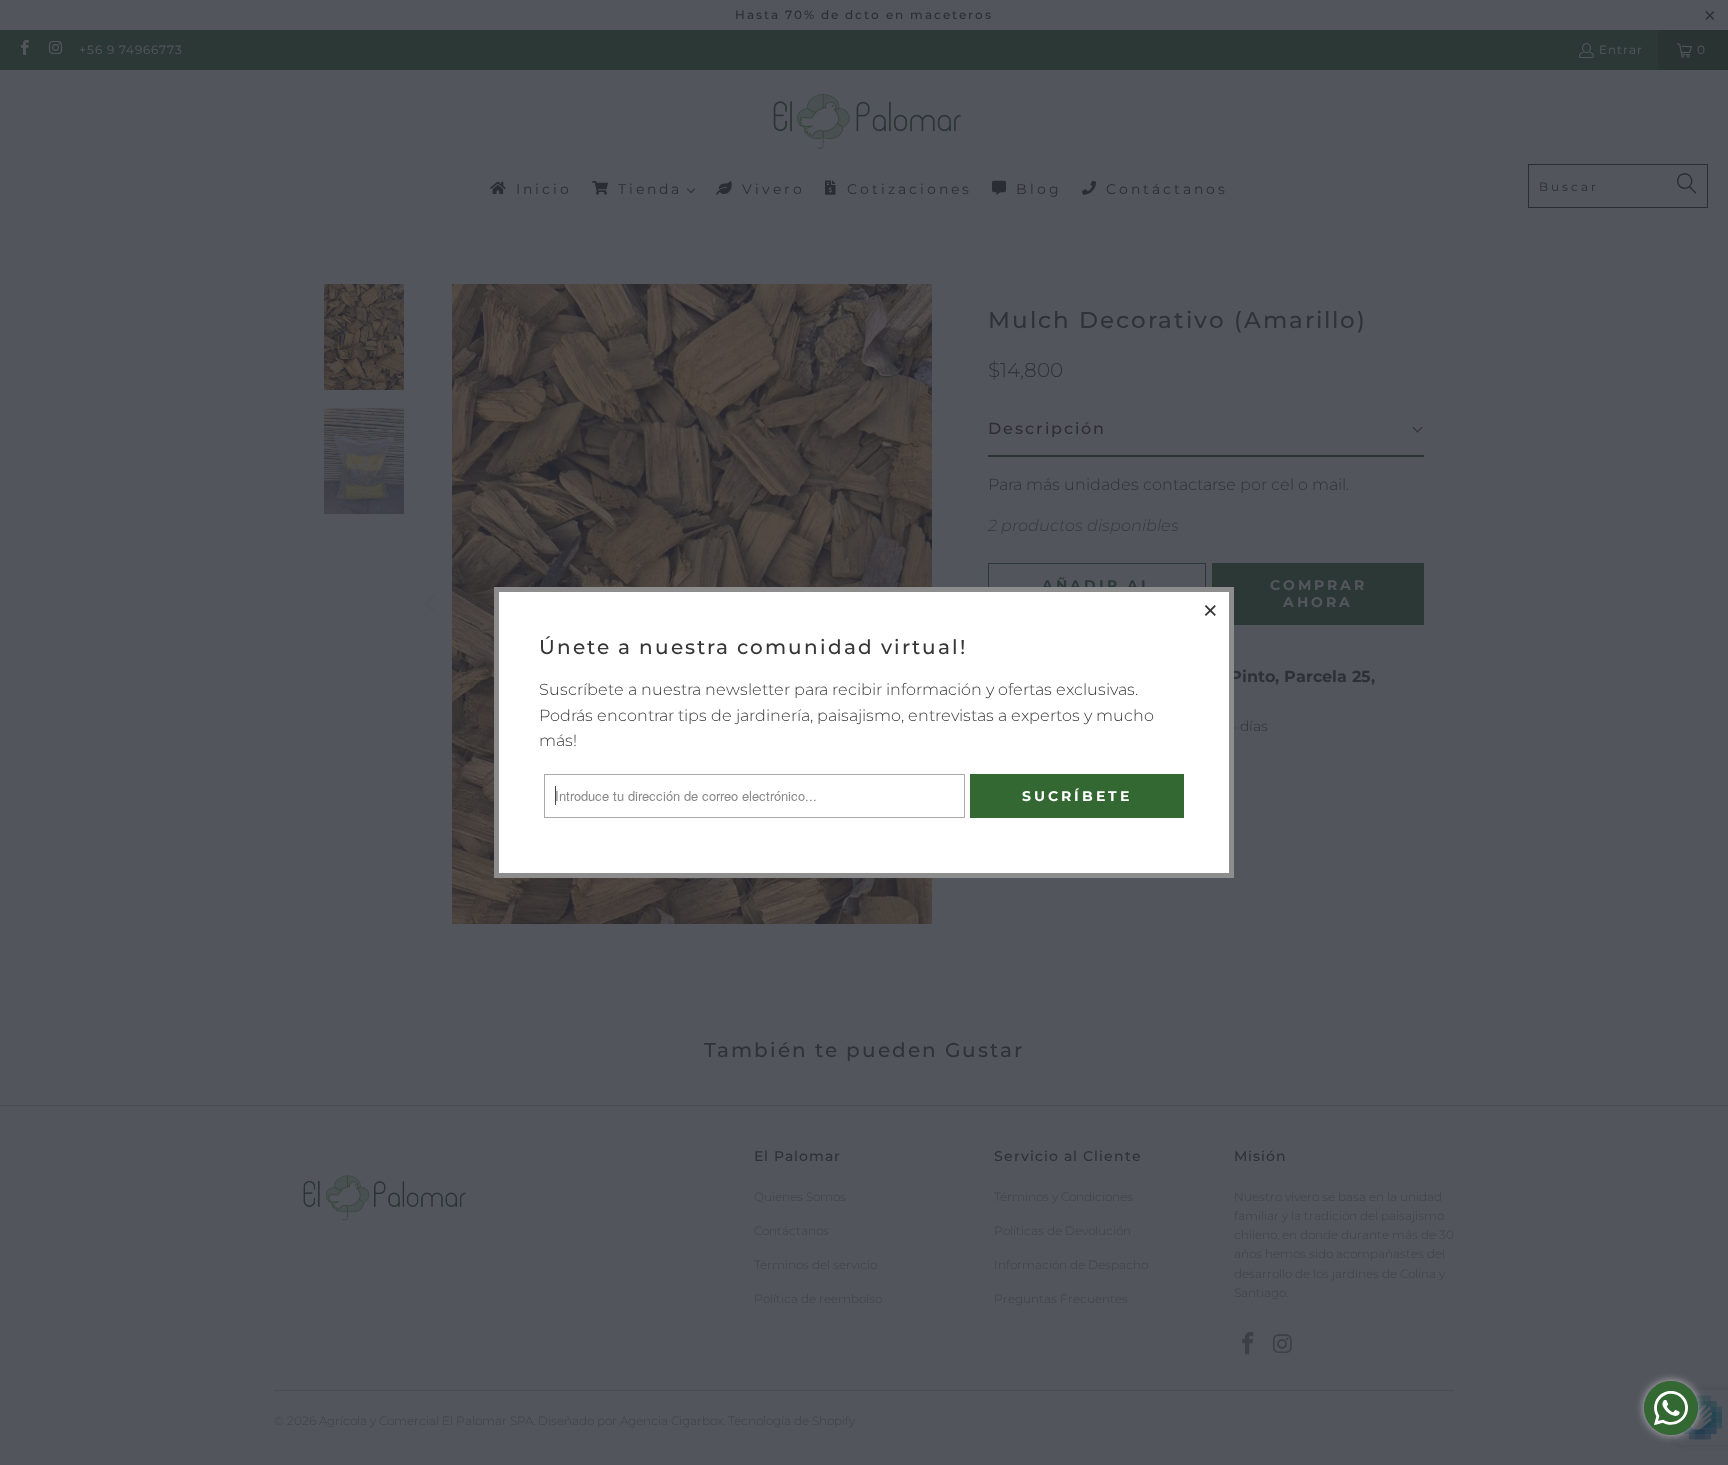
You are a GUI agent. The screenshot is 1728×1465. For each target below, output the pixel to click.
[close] (1211, 610)
